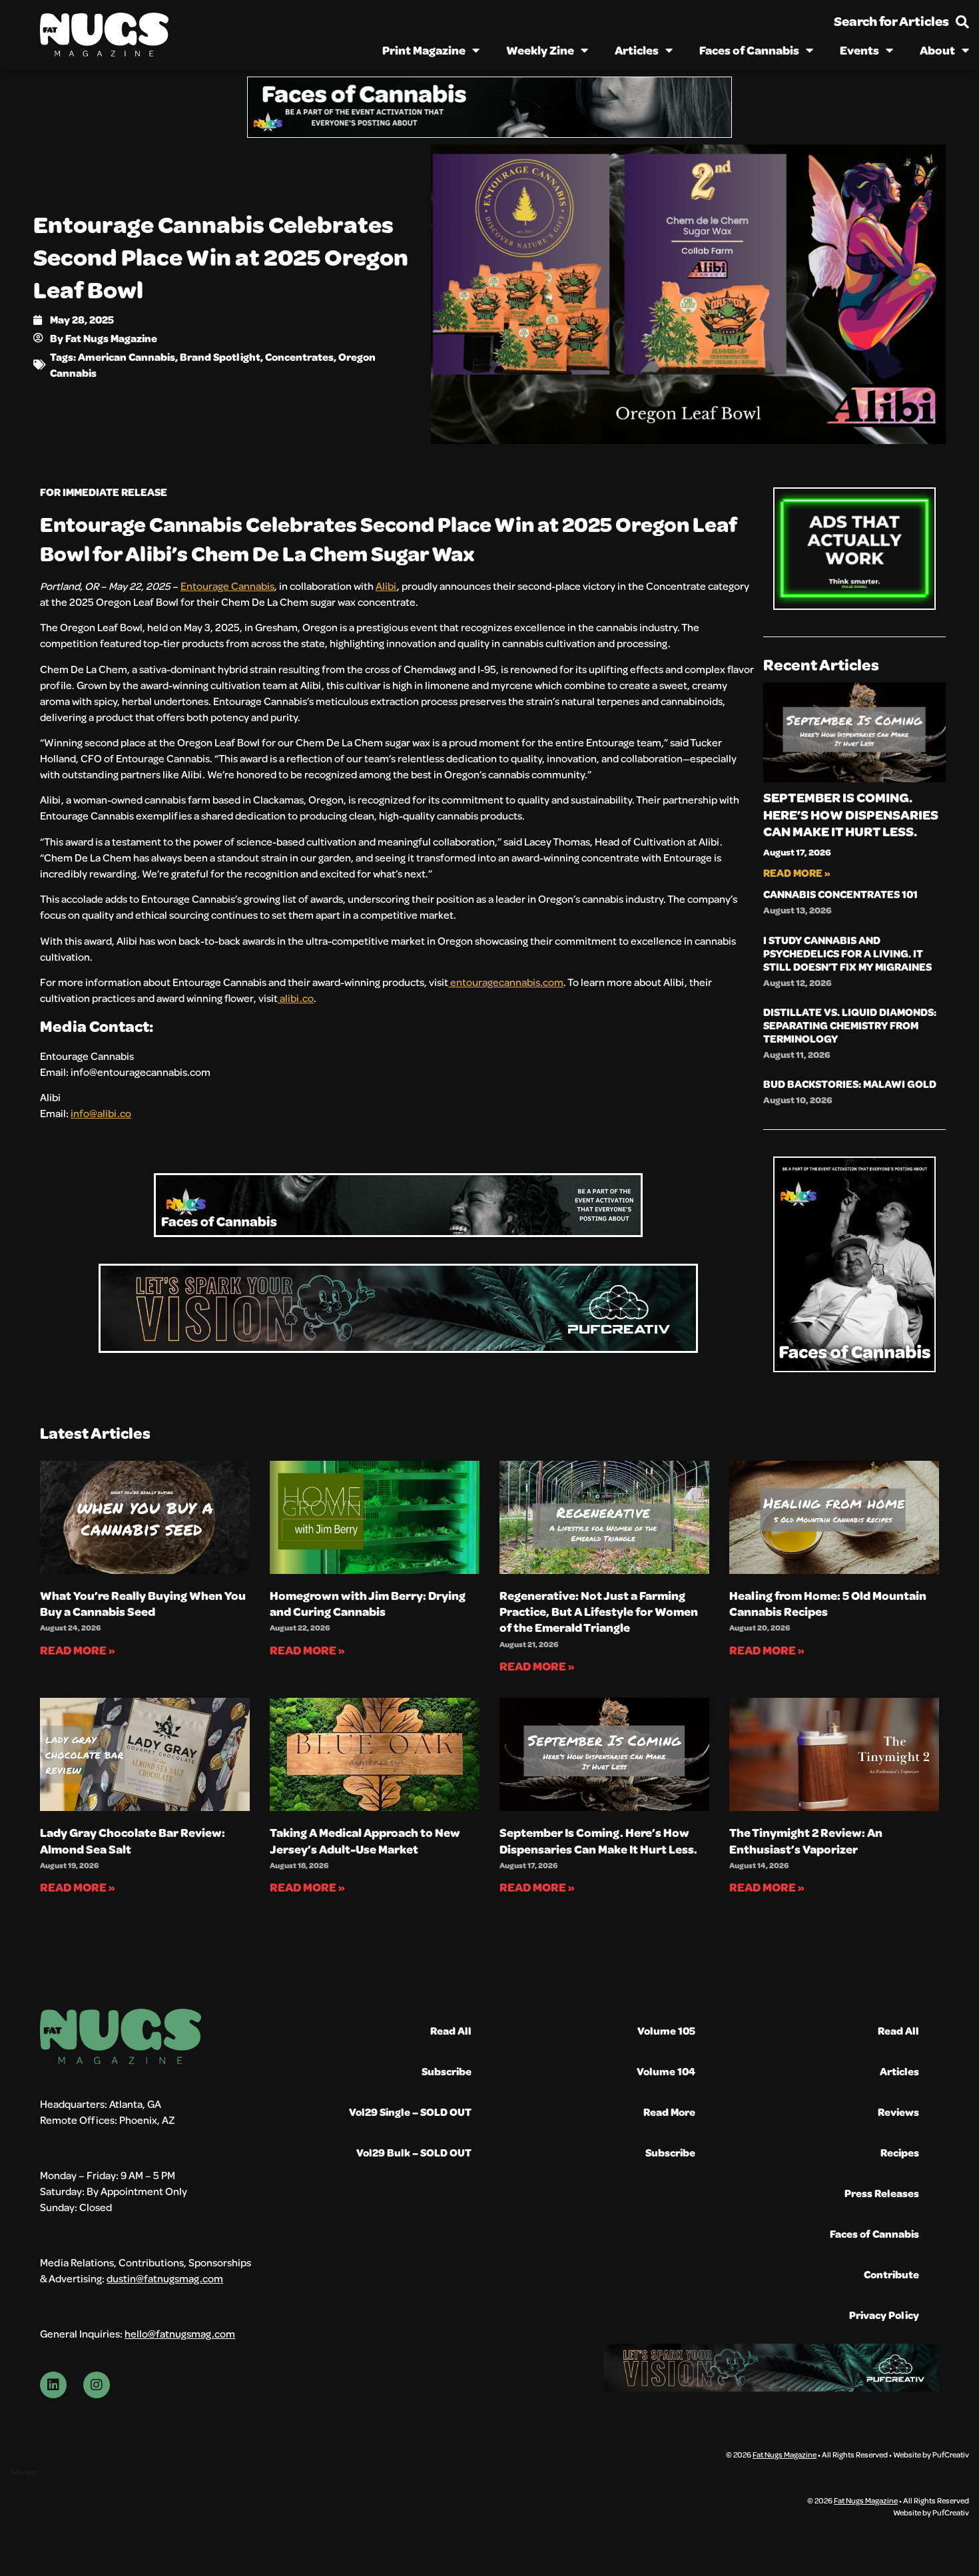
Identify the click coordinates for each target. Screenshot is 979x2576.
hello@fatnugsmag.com (180, 2333)
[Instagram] (97, 2385)
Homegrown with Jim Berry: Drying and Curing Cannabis (368, 1603)
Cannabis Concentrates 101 (840, 894)
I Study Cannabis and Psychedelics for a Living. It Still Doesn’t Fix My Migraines (847, 953)
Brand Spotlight (220, 357)
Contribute (891, 2274)
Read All (451, 2030)
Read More (669, 2112)
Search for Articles (891, 21)
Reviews (898, 2112)
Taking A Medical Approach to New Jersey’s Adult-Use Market (365, 1840)
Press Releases (882, 2193)
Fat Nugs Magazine (785, 2454)
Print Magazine (424, 50)
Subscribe (447, 2071)
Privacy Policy (884, 2315)
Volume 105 (666, 2030)
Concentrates (299, 357)
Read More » (797, 873)
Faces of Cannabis (749, 50)
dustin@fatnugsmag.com (165, 2278)
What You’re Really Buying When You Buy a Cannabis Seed (143, 1603)
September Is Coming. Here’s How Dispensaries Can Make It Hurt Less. (851, 814)
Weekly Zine (540, 50)
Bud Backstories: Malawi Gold (850, 1084)
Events (859, 50)
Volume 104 (666, 2071)
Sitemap (24, 2472)
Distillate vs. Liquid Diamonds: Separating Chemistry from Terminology (850, 1025)
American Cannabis (127, 357)
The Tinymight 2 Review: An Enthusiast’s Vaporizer (806, 1840)
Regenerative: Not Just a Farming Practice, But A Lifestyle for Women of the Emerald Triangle (599, 1612)
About (937, 50)
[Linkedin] (53, 2385)
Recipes (900, 2152)
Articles (637, 50)
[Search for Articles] (962, 22)
